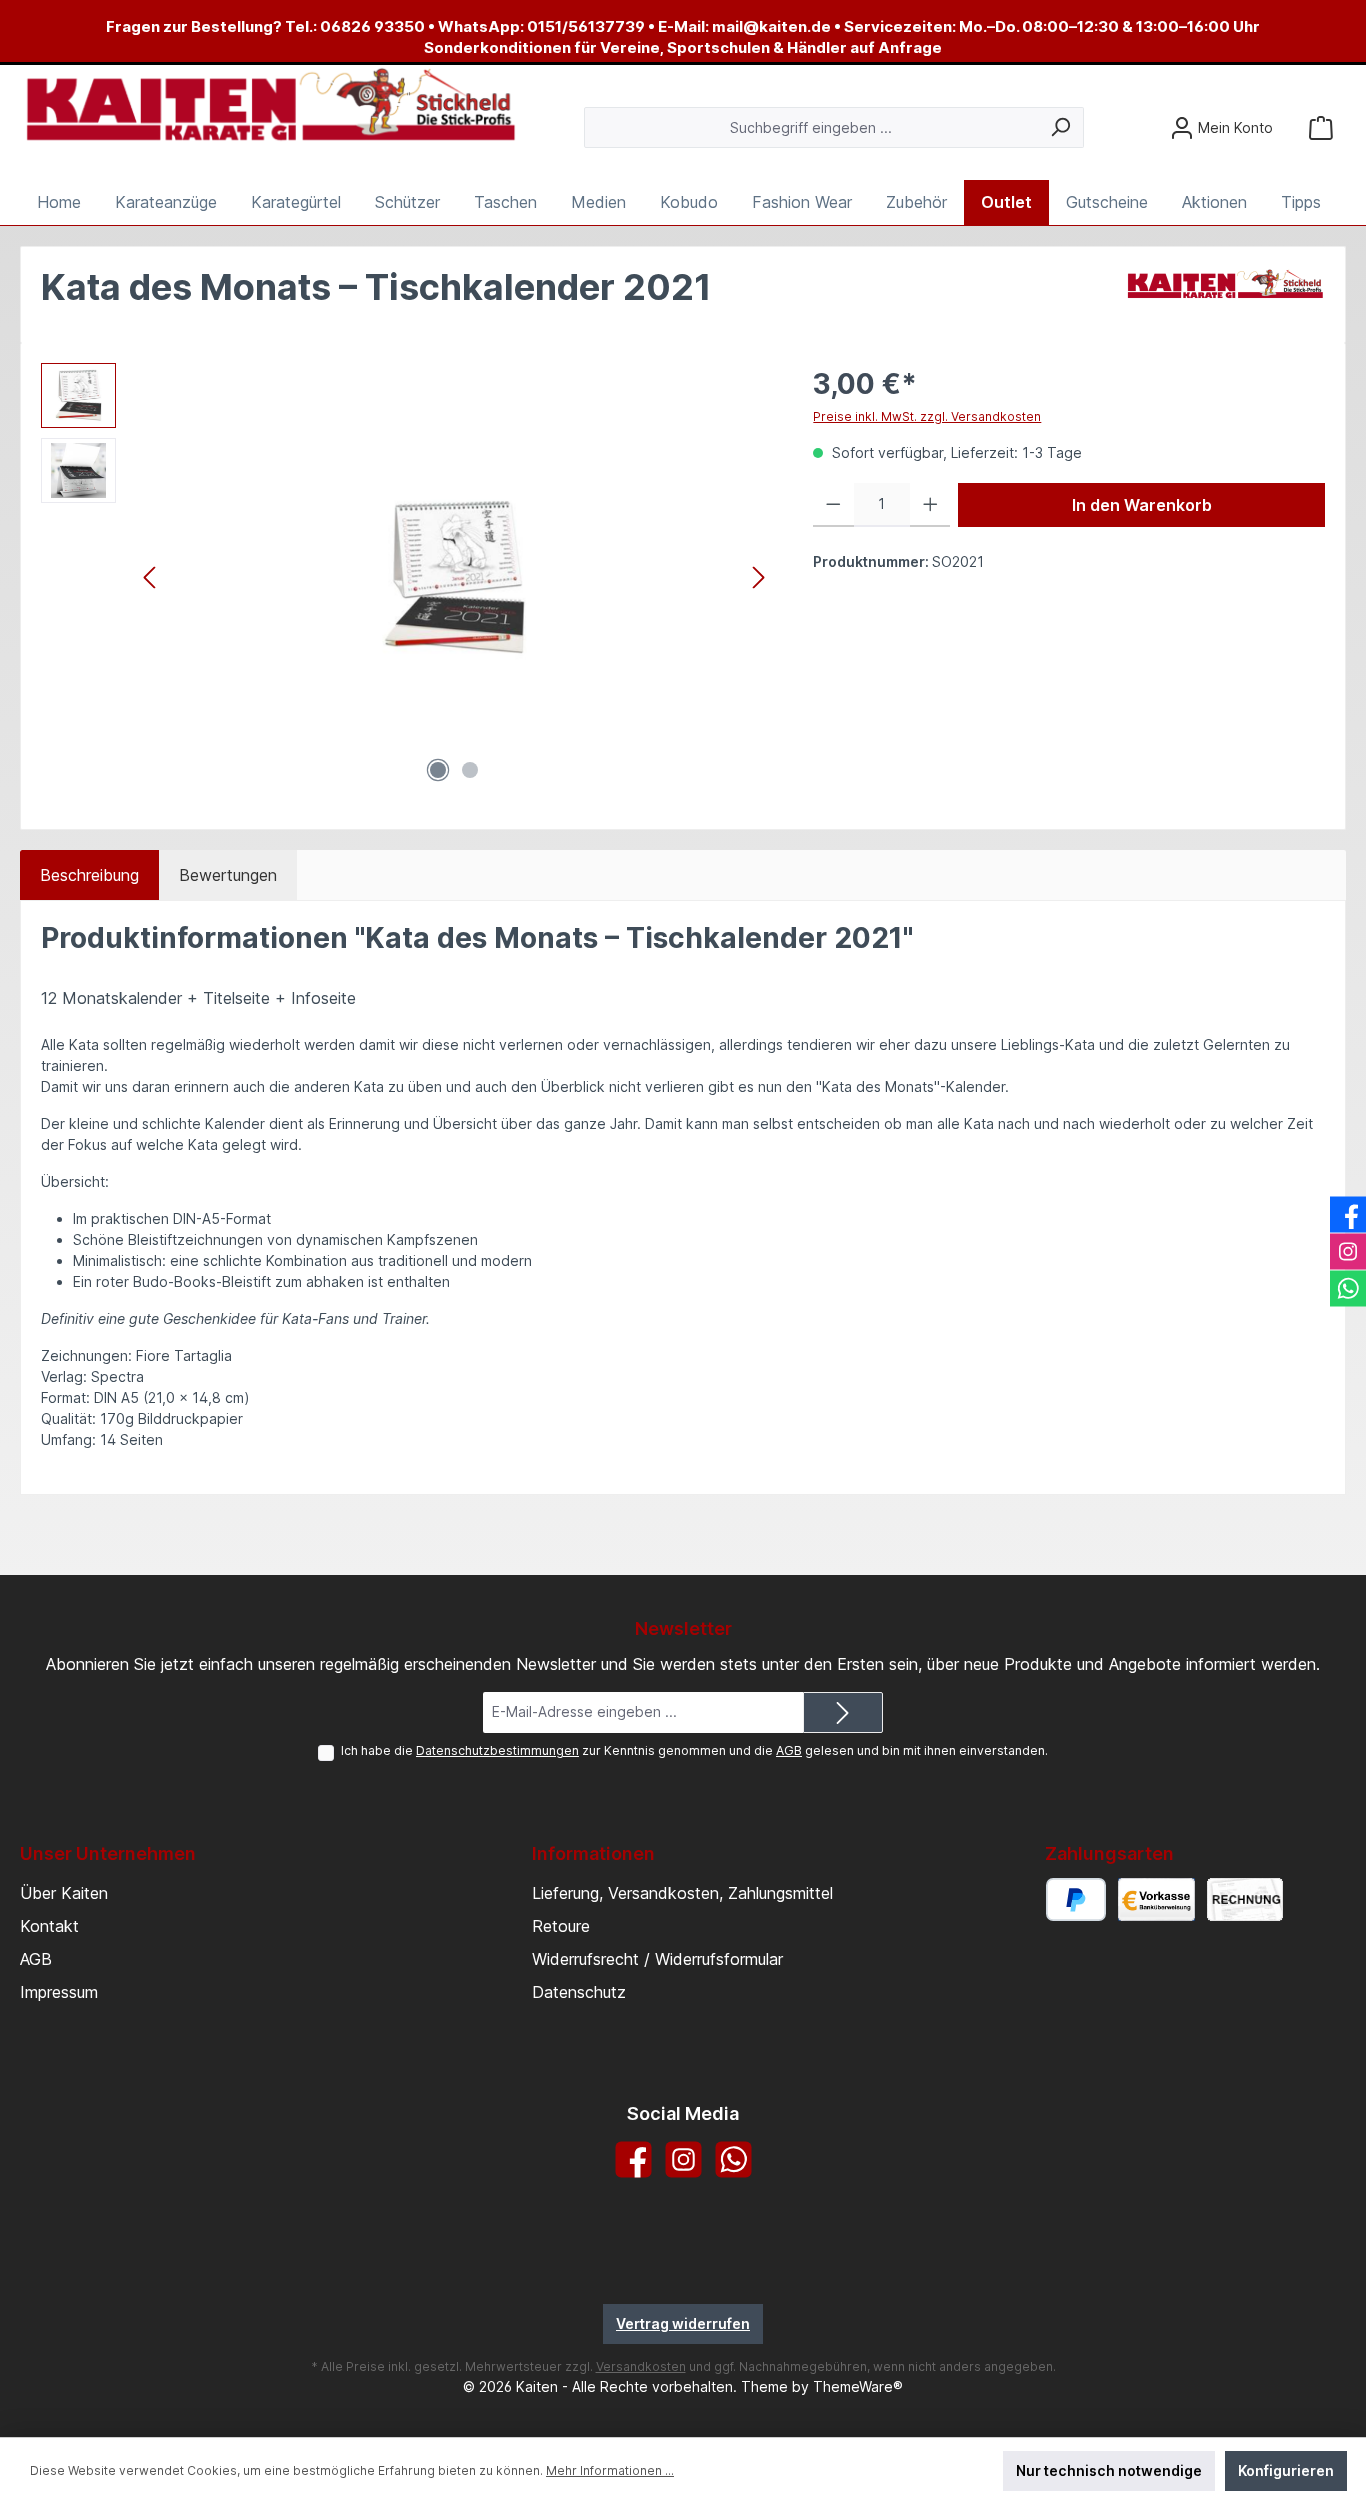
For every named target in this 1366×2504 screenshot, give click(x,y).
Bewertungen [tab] (228, 875)
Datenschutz (579, 1992)
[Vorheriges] (151, 577)
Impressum (59, 1992)
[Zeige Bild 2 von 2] (470, 770)
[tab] (89, 875)
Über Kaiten (64, 1893)
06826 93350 (372, 26)
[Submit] (843, 1712)
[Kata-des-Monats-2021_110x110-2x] (454, 578)
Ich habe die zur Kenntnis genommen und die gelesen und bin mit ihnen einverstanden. (694, 1750)
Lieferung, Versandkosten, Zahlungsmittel (682, 1893)
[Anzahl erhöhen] (930, 505)
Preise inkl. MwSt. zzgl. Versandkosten (927, 416)
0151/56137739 (586, 26)
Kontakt (49, 1926)
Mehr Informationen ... (610, 2470)
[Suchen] (1060, 127)
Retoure (561, 1926)
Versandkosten (641, 2366)
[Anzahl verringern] (833, 505)
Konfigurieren (1286, 2470)
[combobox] (811, 127)
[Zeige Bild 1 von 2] (438, 770)
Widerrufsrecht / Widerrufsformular (657, 1959)
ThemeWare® (858, 2386)
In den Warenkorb (1142, 505)
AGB (789, 1750)
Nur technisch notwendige (1109, 2470)
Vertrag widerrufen (683, 2323)
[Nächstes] (758, 577)
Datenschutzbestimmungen (497, 1750)
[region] (407, 578)
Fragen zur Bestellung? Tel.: (213, 26)
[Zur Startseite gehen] (270, 106)
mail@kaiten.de (771, 26)
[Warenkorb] (1321, 127)
